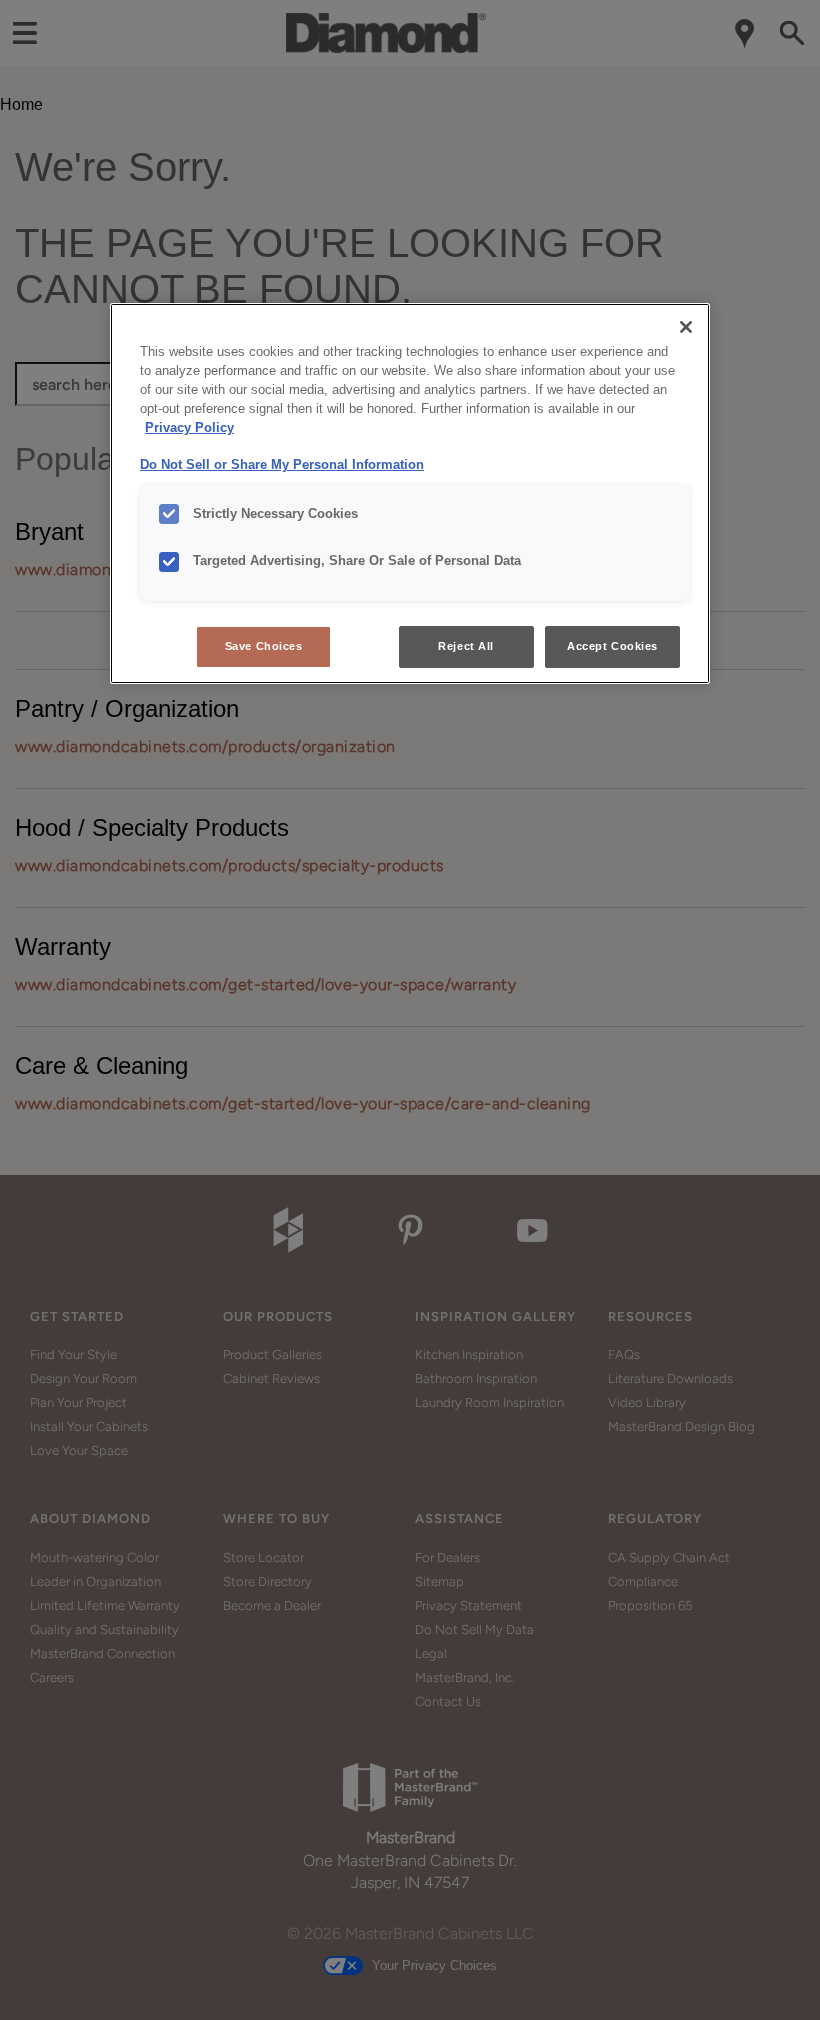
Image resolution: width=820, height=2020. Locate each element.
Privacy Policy (189, 428)
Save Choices (264, 646)
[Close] (686, 327)
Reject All (466, 646)
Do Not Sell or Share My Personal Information (282, 465)
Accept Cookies (612, 646)
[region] (410, 493)
